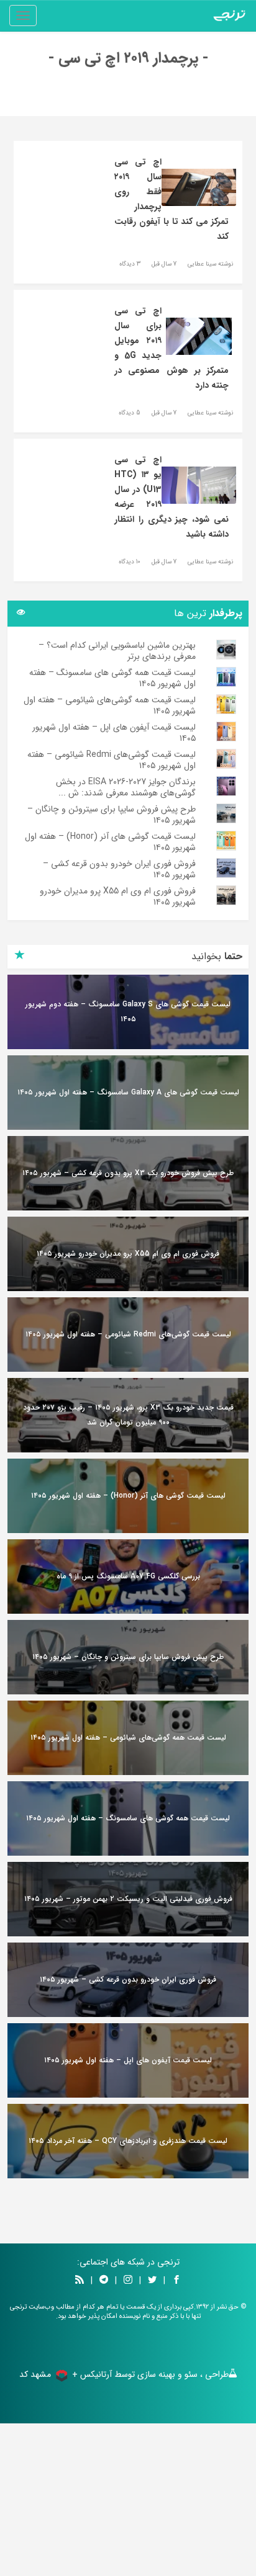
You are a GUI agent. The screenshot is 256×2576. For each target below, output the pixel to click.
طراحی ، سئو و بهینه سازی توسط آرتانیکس (154, 2374)
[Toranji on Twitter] (152, 2281)
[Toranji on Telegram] (104, 2281)
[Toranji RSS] (80, 2281)
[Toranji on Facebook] (176, 2281)
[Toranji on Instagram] (127, 2281)
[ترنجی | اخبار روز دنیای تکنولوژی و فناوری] (229, 16)
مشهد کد (35, 2374)
